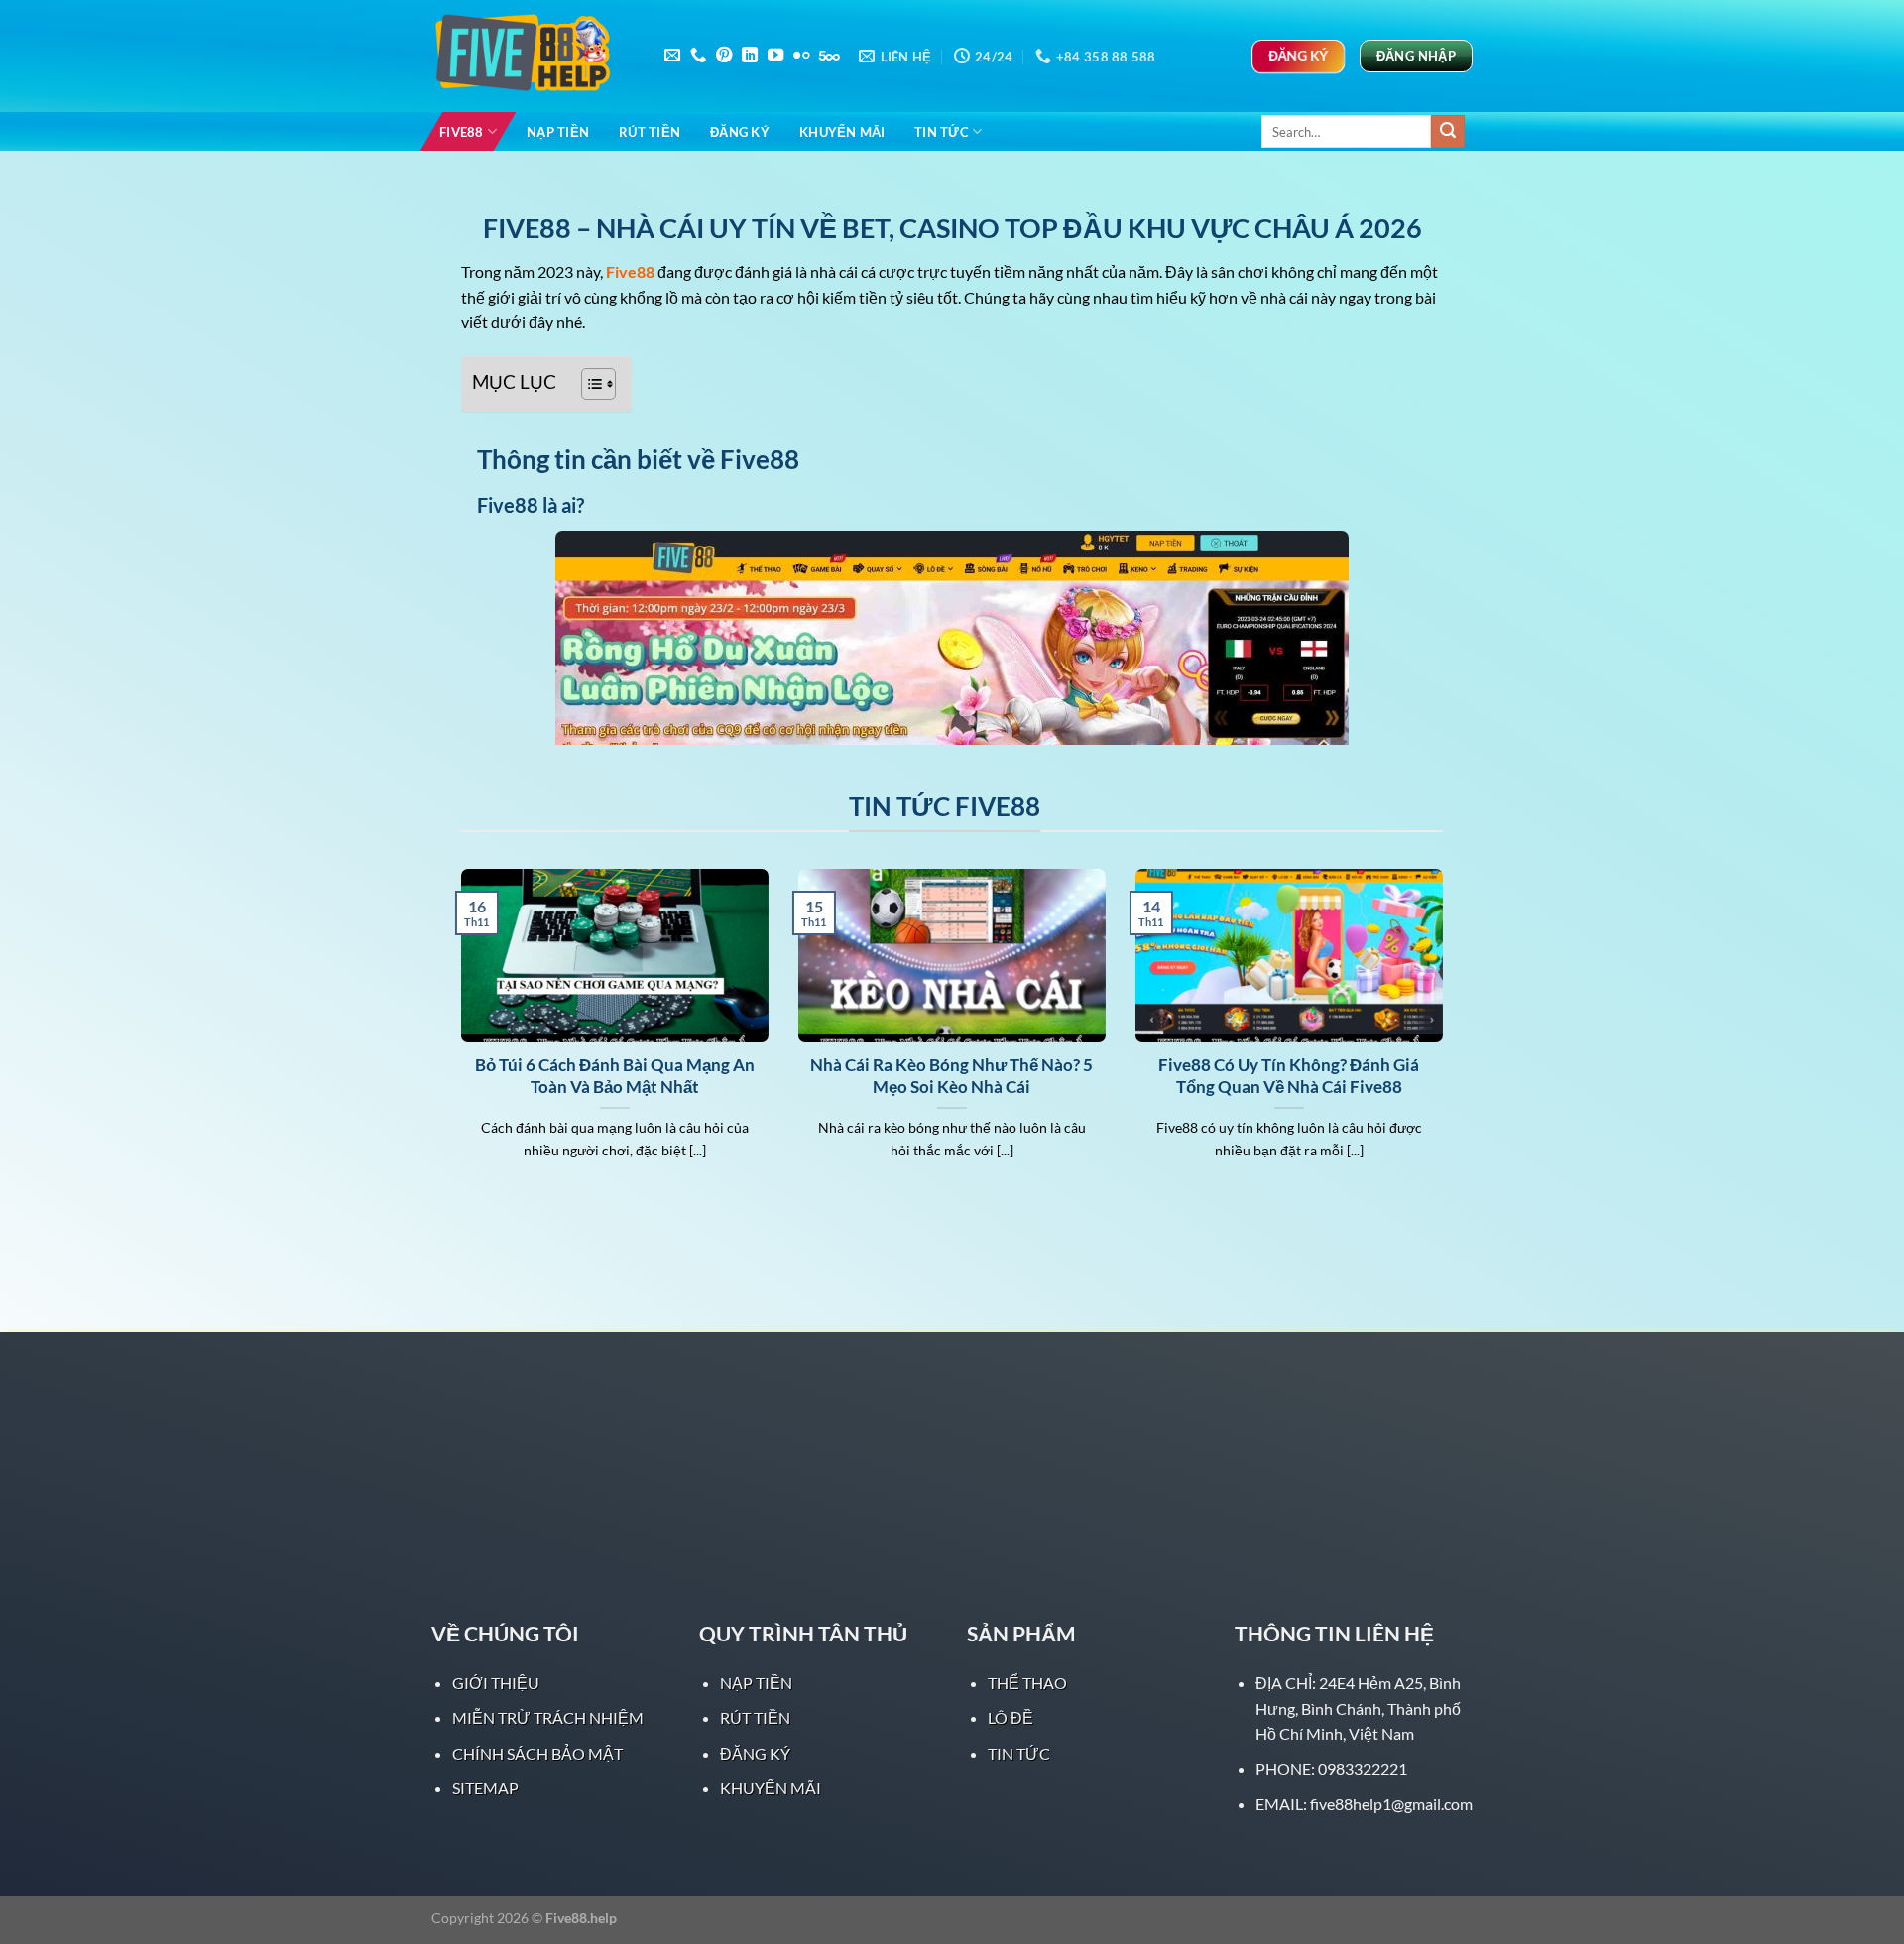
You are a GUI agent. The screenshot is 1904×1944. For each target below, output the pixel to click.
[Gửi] (1448, 132)
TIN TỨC (942, 132)
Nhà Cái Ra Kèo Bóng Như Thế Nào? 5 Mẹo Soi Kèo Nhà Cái (952, 1076)
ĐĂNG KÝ (740, 132)
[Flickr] (801, 56)
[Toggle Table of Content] (589, 384)
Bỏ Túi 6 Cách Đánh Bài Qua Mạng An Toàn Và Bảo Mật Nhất (615, 1076)
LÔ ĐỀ (1011, 1717)
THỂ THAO (1027, 1683)
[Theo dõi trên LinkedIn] (750, 56)
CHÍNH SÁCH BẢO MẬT (537, 1753)
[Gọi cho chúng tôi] (698, 56)
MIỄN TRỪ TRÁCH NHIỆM (548, 1717)
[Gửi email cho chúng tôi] (672, 56)
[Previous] (457, 1039)
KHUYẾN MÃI (842, 132)
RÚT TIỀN (650, 132)
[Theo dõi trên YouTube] (775, 56)
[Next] (1447, 1039)
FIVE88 (462, 132)
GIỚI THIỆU (496, 1683)
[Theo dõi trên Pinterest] (724, 56)
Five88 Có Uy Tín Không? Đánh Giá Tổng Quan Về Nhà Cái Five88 (1289, 1076)
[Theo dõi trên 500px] (830, 56)
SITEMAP (485, 1788)
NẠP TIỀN (558, 132)
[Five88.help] (531, 57)
